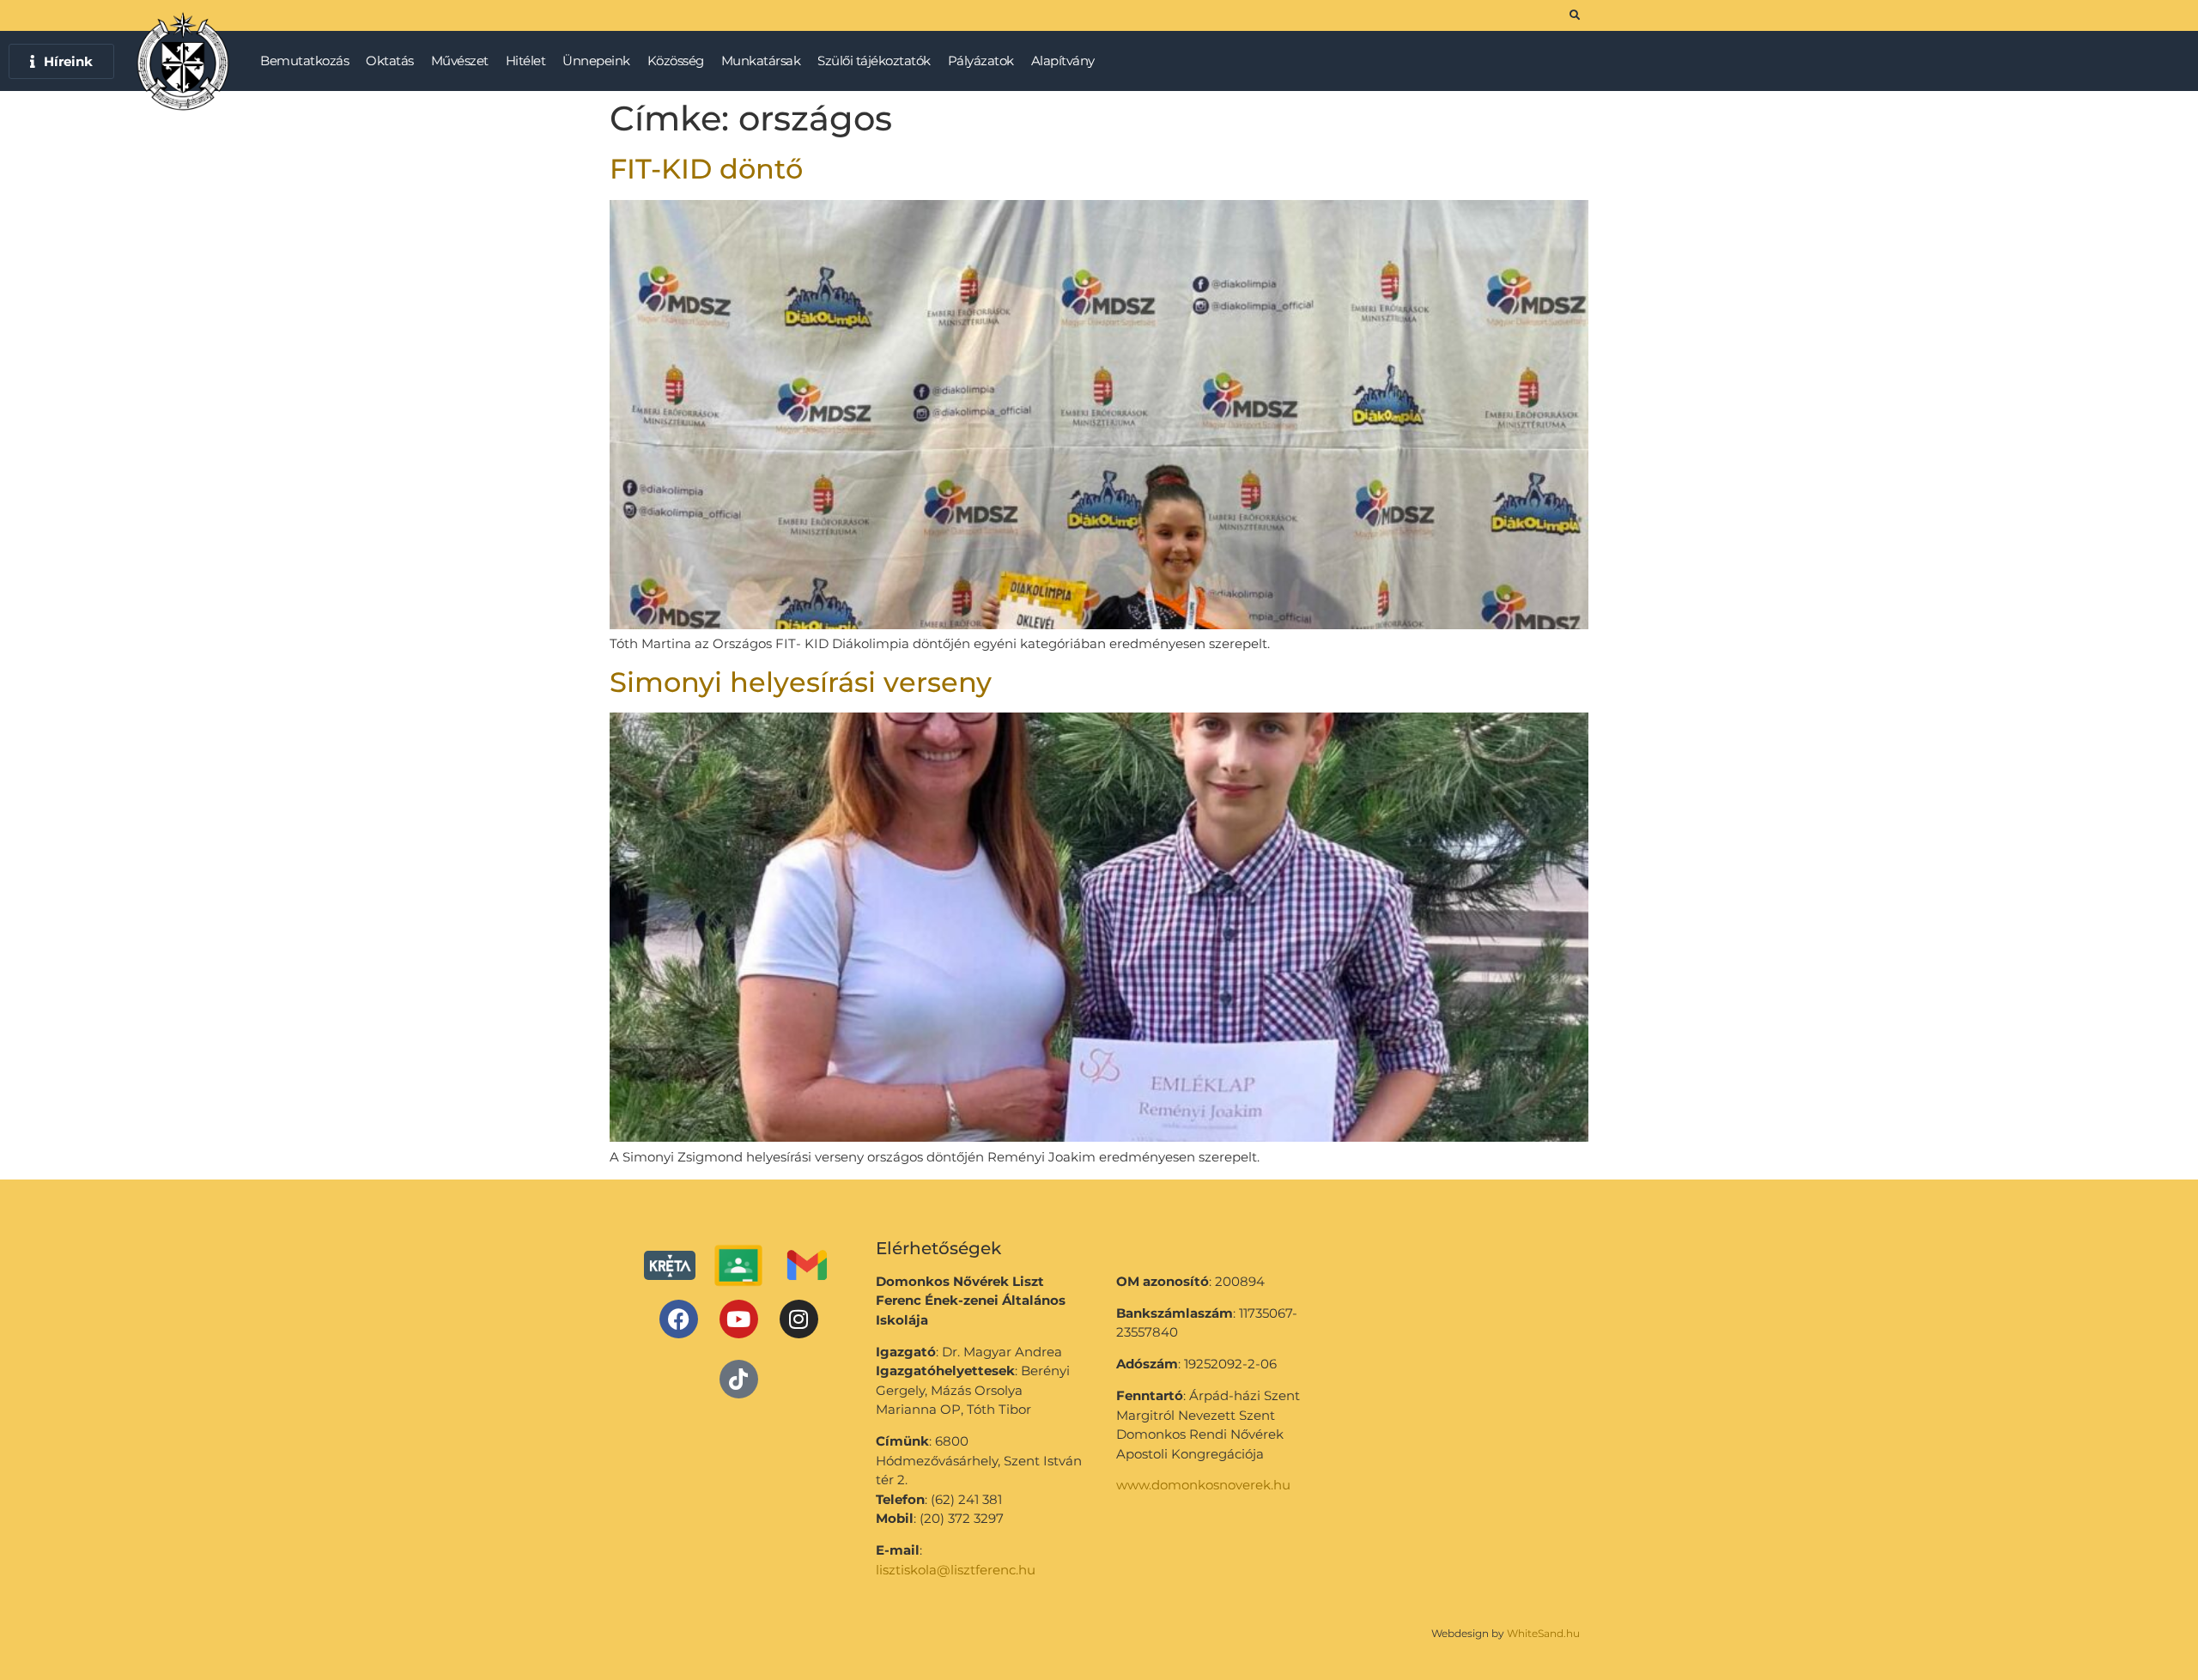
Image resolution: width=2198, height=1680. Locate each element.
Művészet (460, 61)
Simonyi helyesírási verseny (801, 682)
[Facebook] (679, 1319)
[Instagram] (799, 1319)
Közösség (676, 61)
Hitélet (526, 61)
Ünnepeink (596, 61)
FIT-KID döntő (706, 169)
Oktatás (390, 61)
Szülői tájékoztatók (874, 61)
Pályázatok (981, 61)
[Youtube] (739, 1319)
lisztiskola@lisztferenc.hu (956, 1570)
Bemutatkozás (304, 61)
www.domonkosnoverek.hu (1203, 1485)
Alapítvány (1063, 61)
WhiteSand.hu (1543, 1633)
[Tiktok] (739, 1379)
